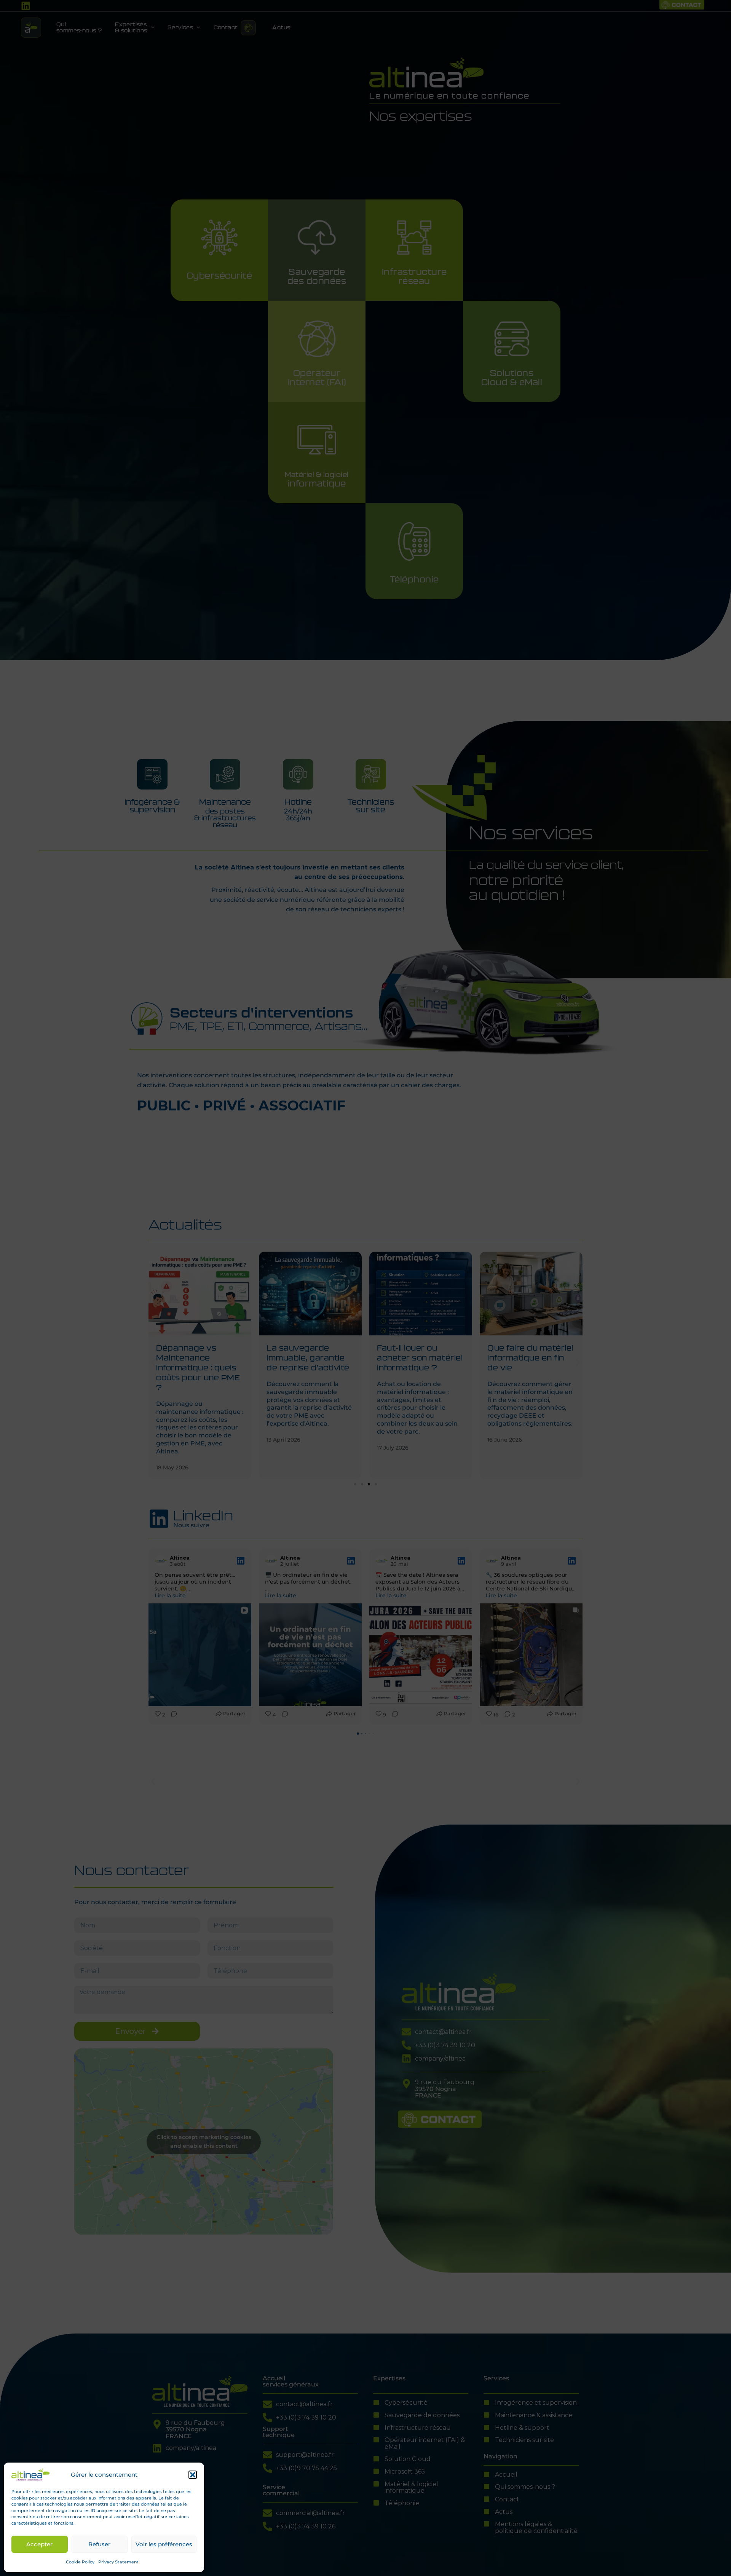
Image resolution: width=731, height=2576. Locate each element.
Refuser (99, 2544)
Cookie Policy (80, 2562)
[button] (193, 2475)
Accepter (39, 2544)
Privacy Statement (118, 2562)
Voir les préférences (164, 2544)
